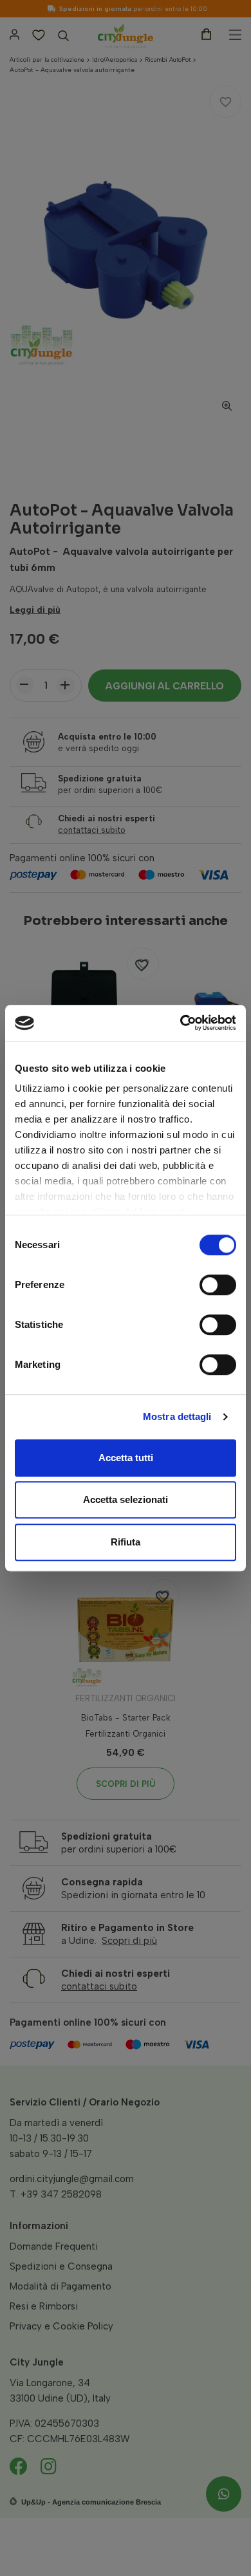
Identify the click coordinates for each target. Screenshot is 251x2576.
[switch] (218, 1285)
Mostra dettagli (177, 1416)
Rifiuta (126, 1542)
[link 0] (181, 1023)
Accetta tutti (126, 1458)
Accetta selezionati (126, 1499)
